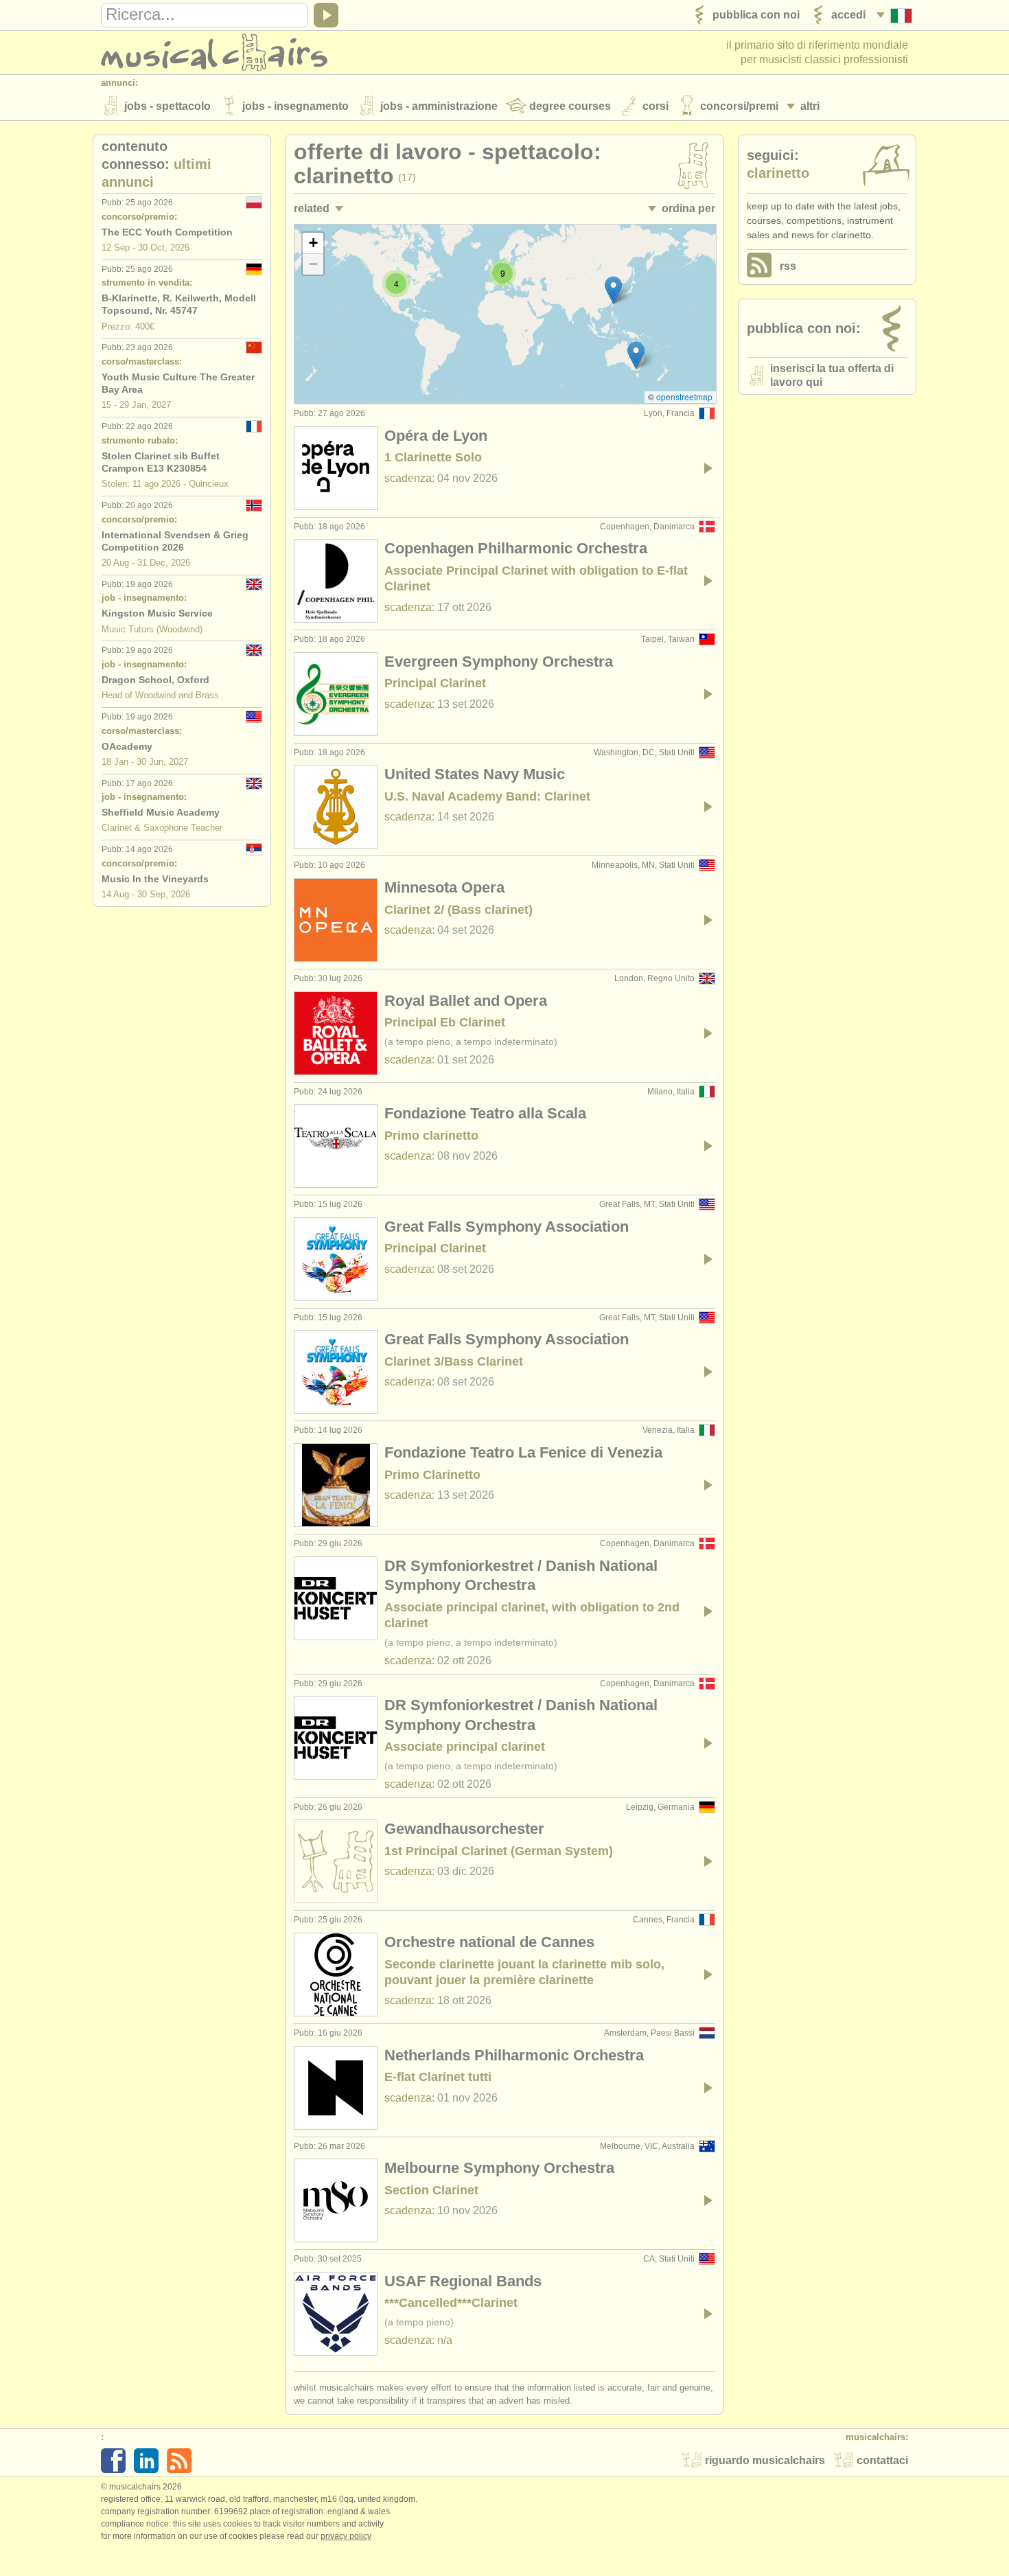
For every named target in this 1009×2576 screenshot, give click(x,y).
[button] (636, 355)
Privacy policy (346, 2536)
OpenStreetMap (684, 396)
